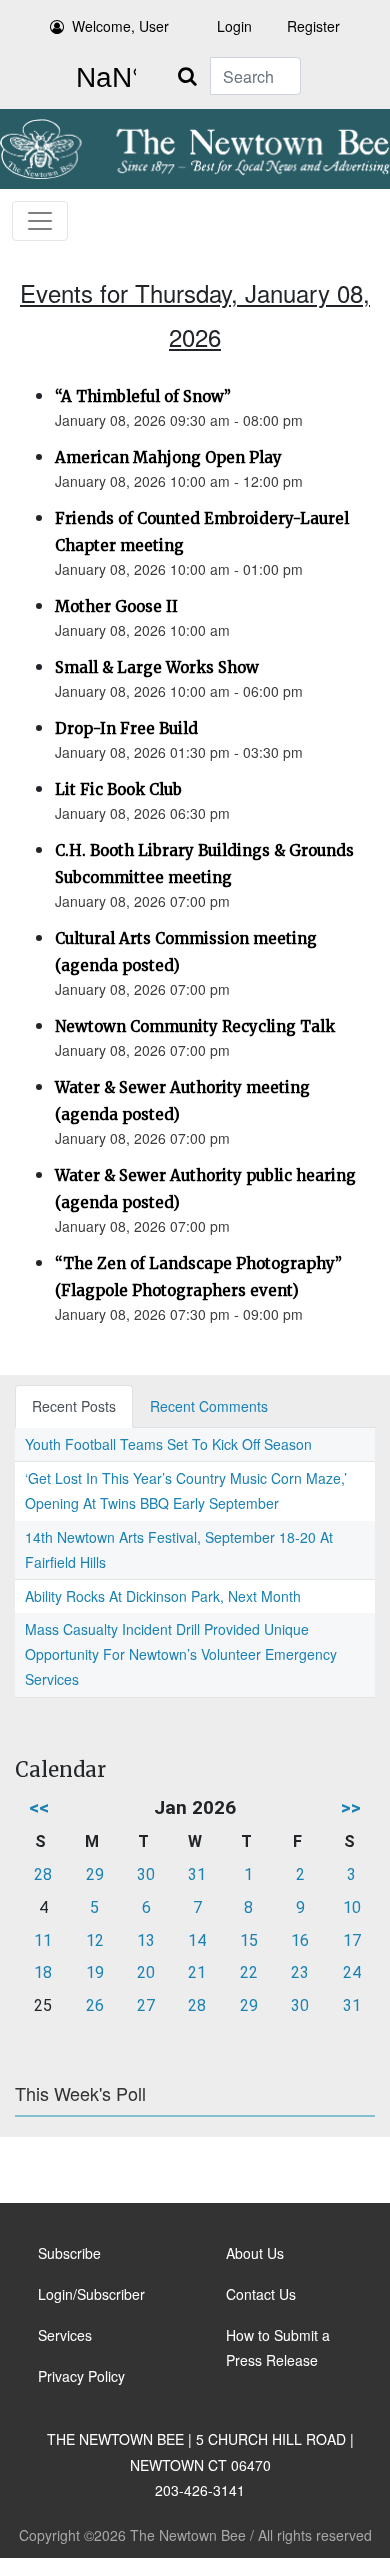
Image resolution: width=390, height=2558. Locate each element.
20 (146, 1972)
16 (300, 1940)
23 (300, 1972)
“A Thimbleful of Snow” (143, 396)
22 (249, 1972)
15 (249, 1940)
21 (197, 1972)
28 (43, 1874)
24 (352, 1972)
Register (313, 26)
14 (197, 1940)
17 (352, 1940)
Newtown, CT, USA (102, 78)
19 (95, 1972)
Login (234, 26)
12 (95, 1940)
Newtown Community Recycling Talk (195, 1026)
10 (352, 1907)
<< (39, 1807)
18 (43, 1972)
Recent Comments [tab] (209, 1406)
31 (197, 1874)
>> (351, 1807)
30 (146, 1874)
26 (95, 2005)
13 (146, 1940)
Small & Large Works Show (157, 667)
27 (146, 2005)
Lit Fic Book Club (118, 789)
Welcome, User (120, 26)
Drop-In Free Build (126, 728)
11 (43, 1940)
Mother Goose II (116, 606)
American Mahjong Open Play (168, 457)
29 (95, 1874)
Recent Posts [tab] (74, 1406)
